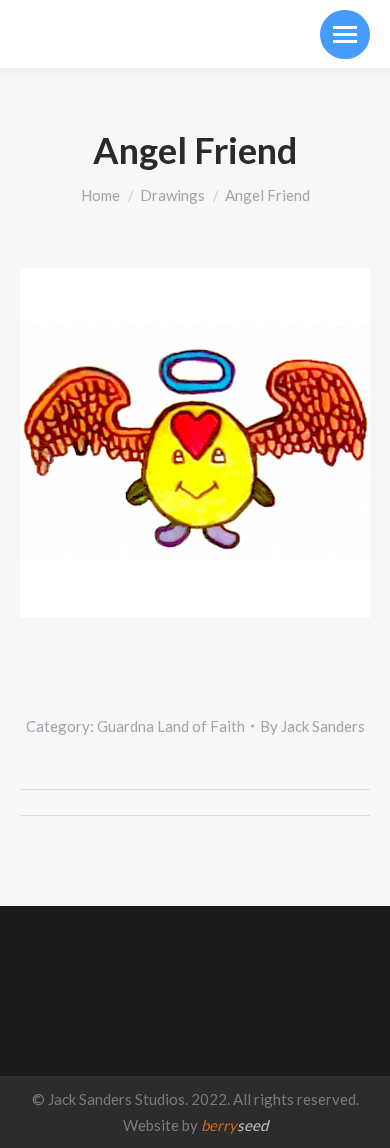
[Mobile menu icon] (345, 34)
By (312, 726)
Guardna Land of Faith (171, 726)
